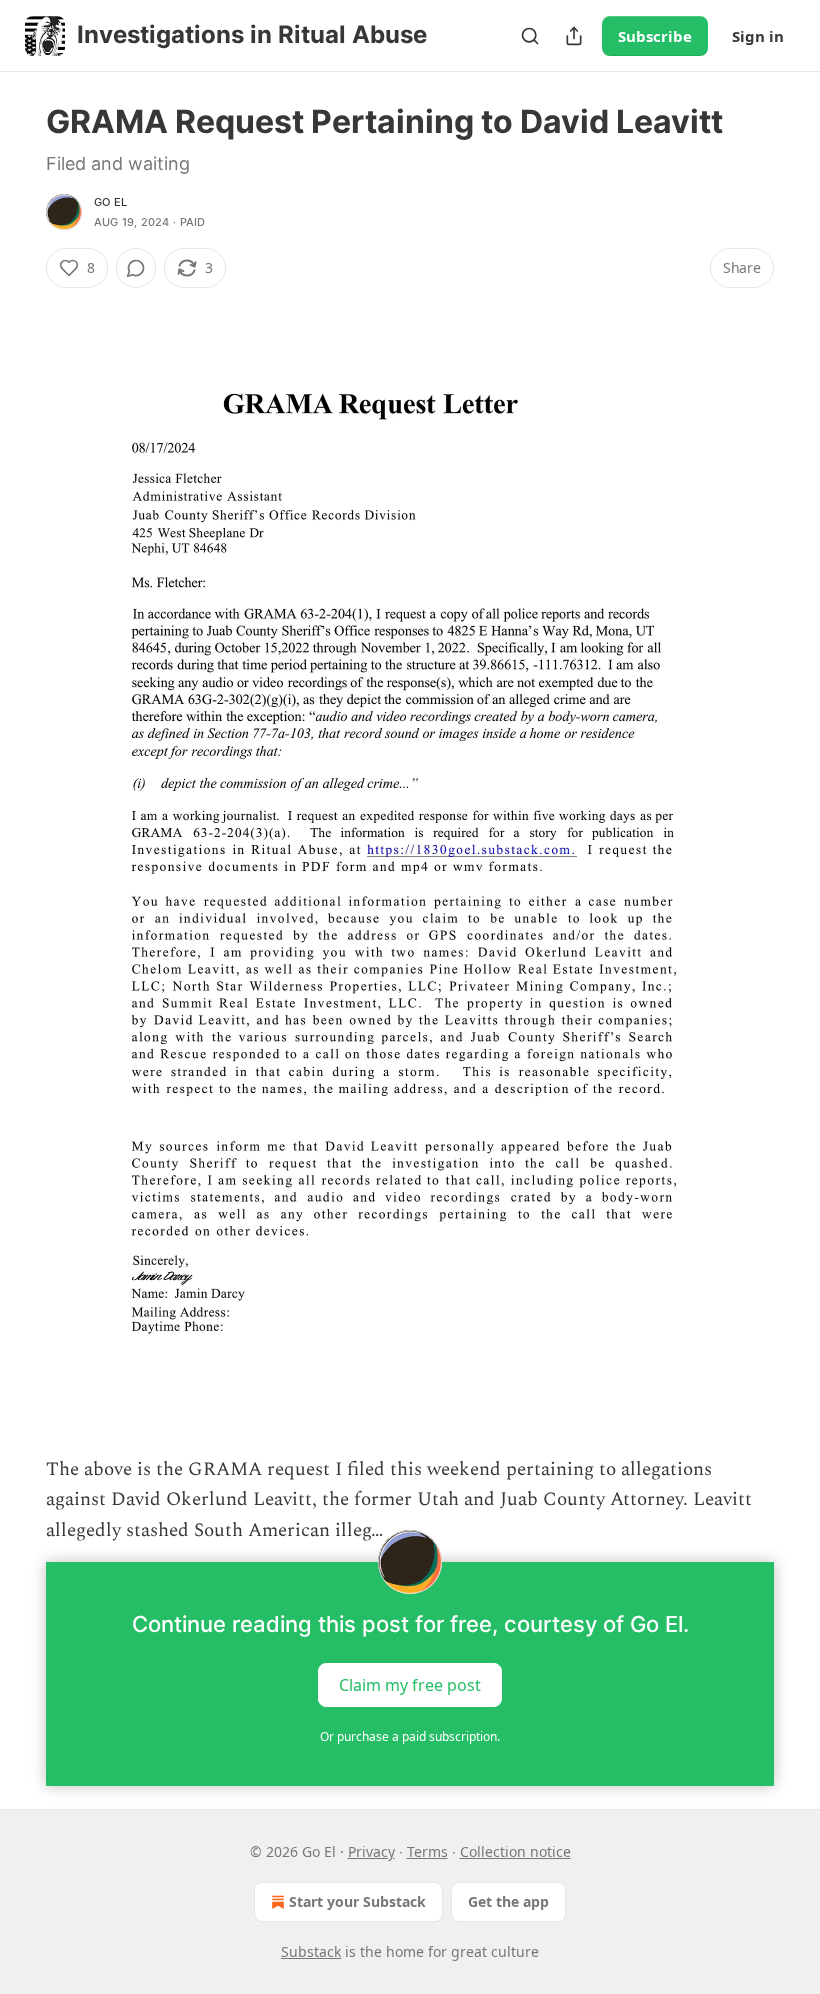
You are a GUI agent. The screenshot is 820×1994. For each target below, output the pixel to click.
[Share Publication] (574, 36)
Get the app (508, 1901)
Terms (427, 1851)
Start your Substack (357, 1901)
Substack (311, 1951)
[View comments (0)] (136, 268)
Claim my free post (410, 1685)
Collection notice (515, 1851)
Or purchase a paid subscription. (410, 1736)
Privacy (371, 1851)
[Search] (530, 36)
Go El (110, 202)
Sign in (758, 36)
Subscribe (655, 36)
